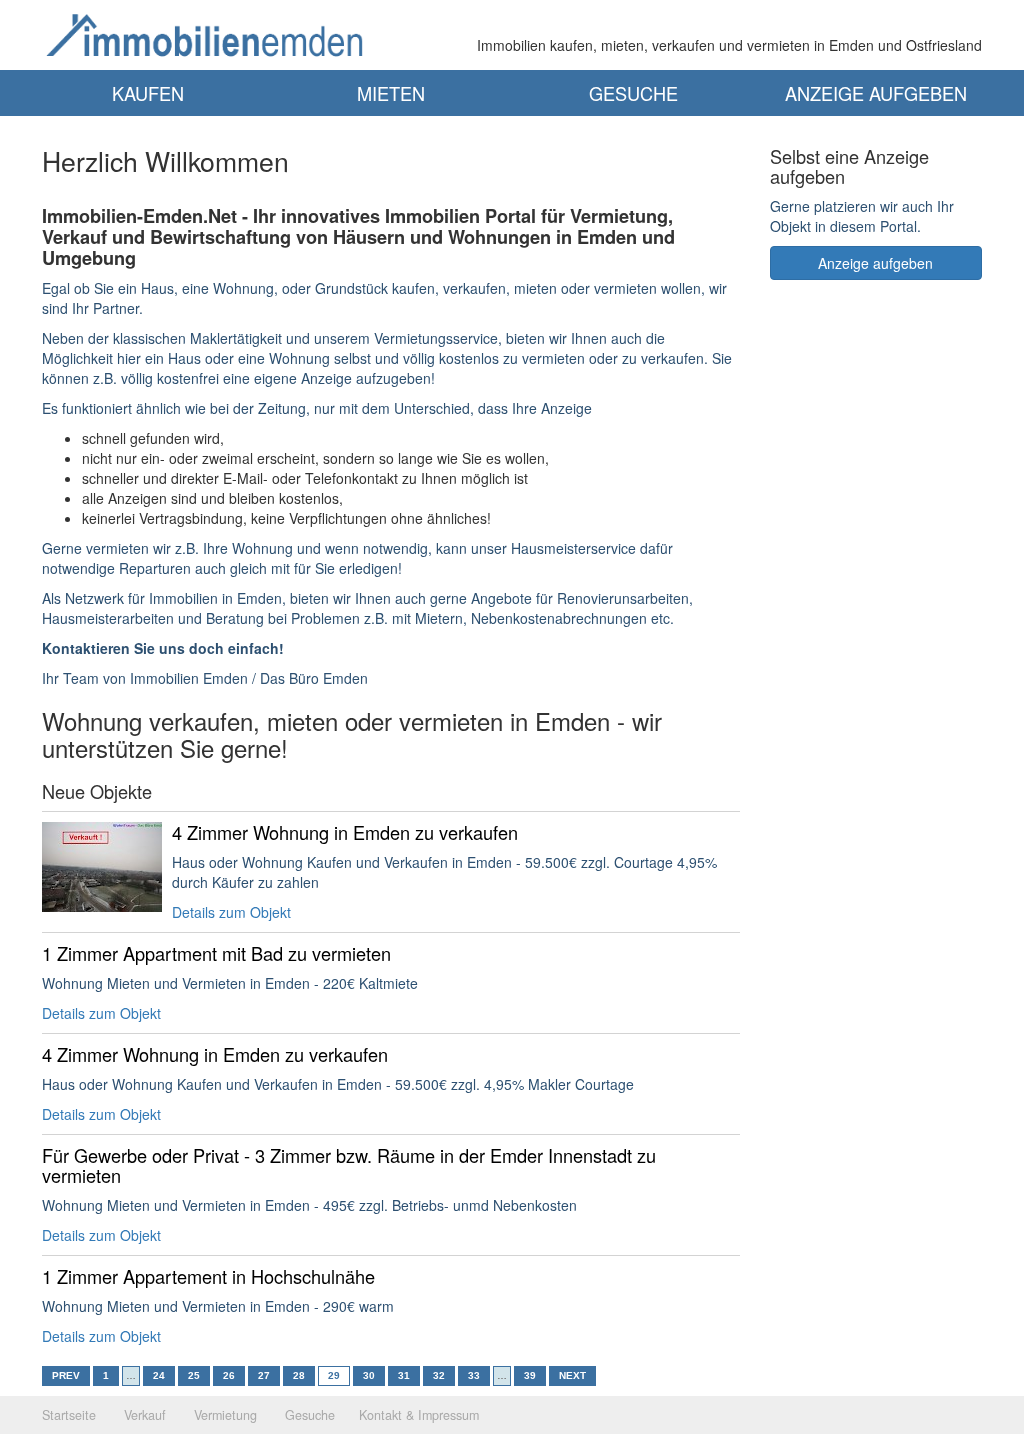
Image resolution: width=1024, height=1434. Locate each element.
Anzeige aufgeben (876, 93)
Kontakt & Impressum (419, 1415)
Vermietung (225, 1415)
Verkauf (145, 1415)
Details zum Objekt (231, 912)
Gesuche (633, 93)
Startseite (69, 1415)
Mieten (391, 93)
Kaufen (148, 93)
